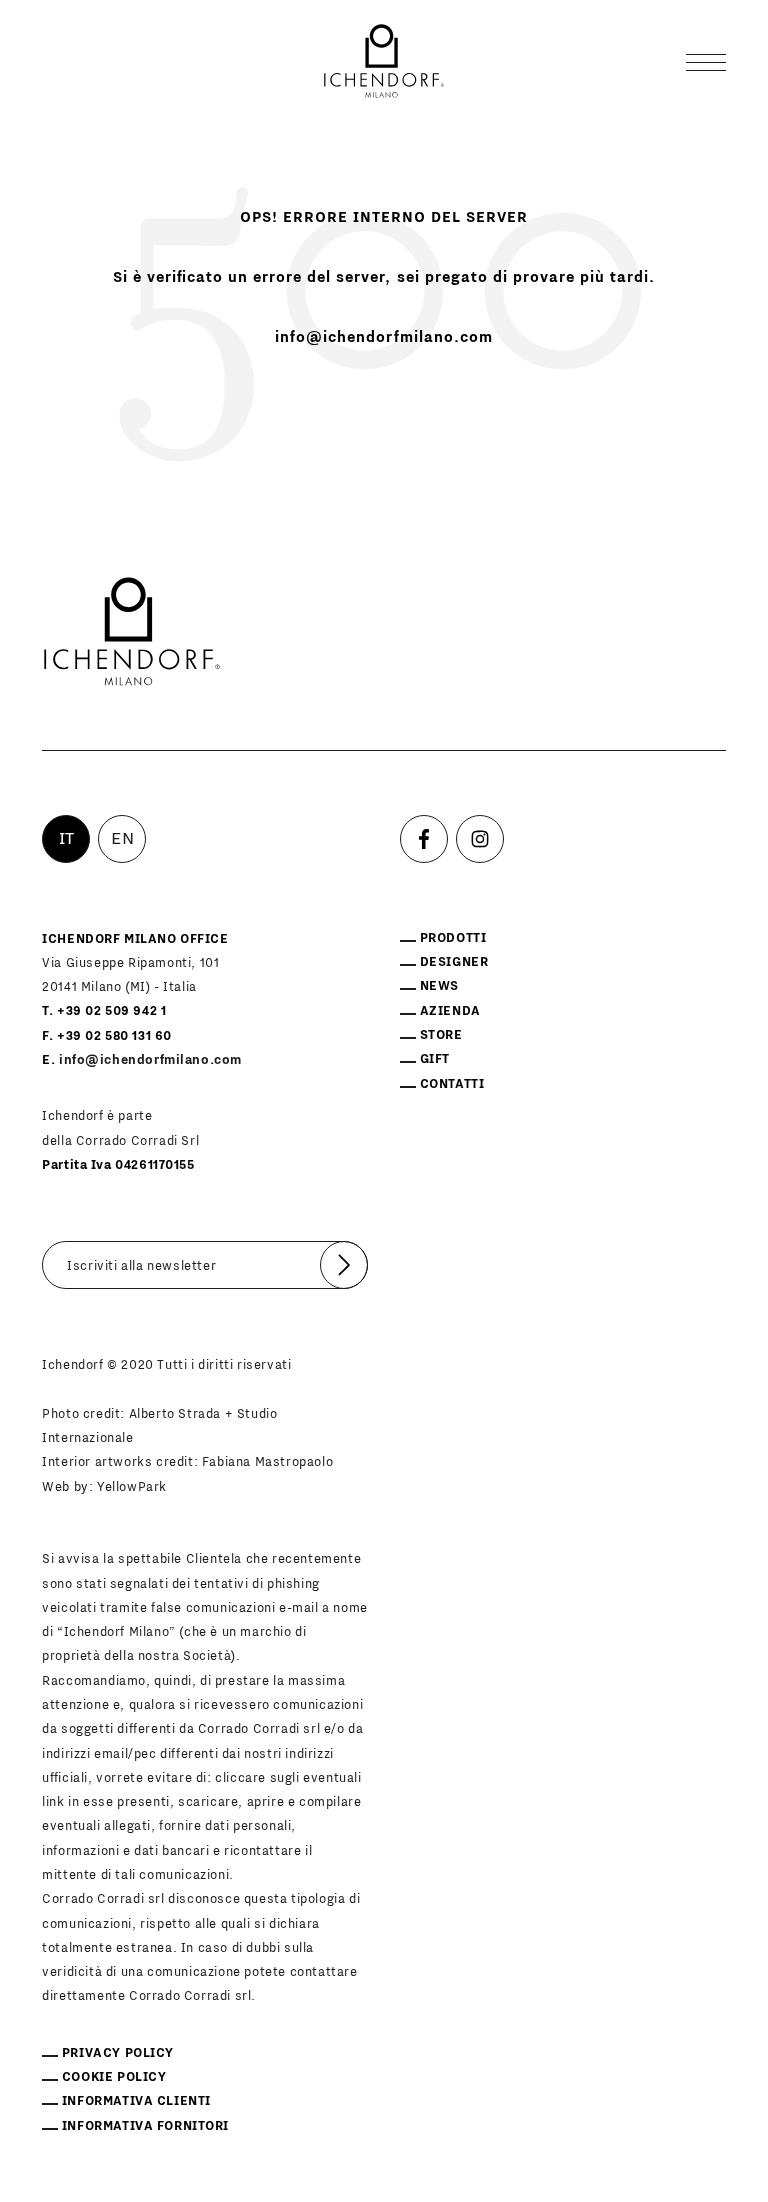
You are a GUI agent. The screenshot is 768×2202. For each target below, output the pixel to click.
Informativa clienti (136, 2101)
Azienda (450, 1011)
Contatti (452, 1084)
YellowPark (132, 1487)
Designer (454, 962)
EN (122, 839)
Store (441, 1035)
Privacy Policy (118, 2053)
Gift (435, 1059)
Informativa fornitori (145, 2126)
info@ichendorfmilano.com (383, 337)
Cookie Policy (114, 2077)
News (439, 986)
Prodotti (453, 938)
